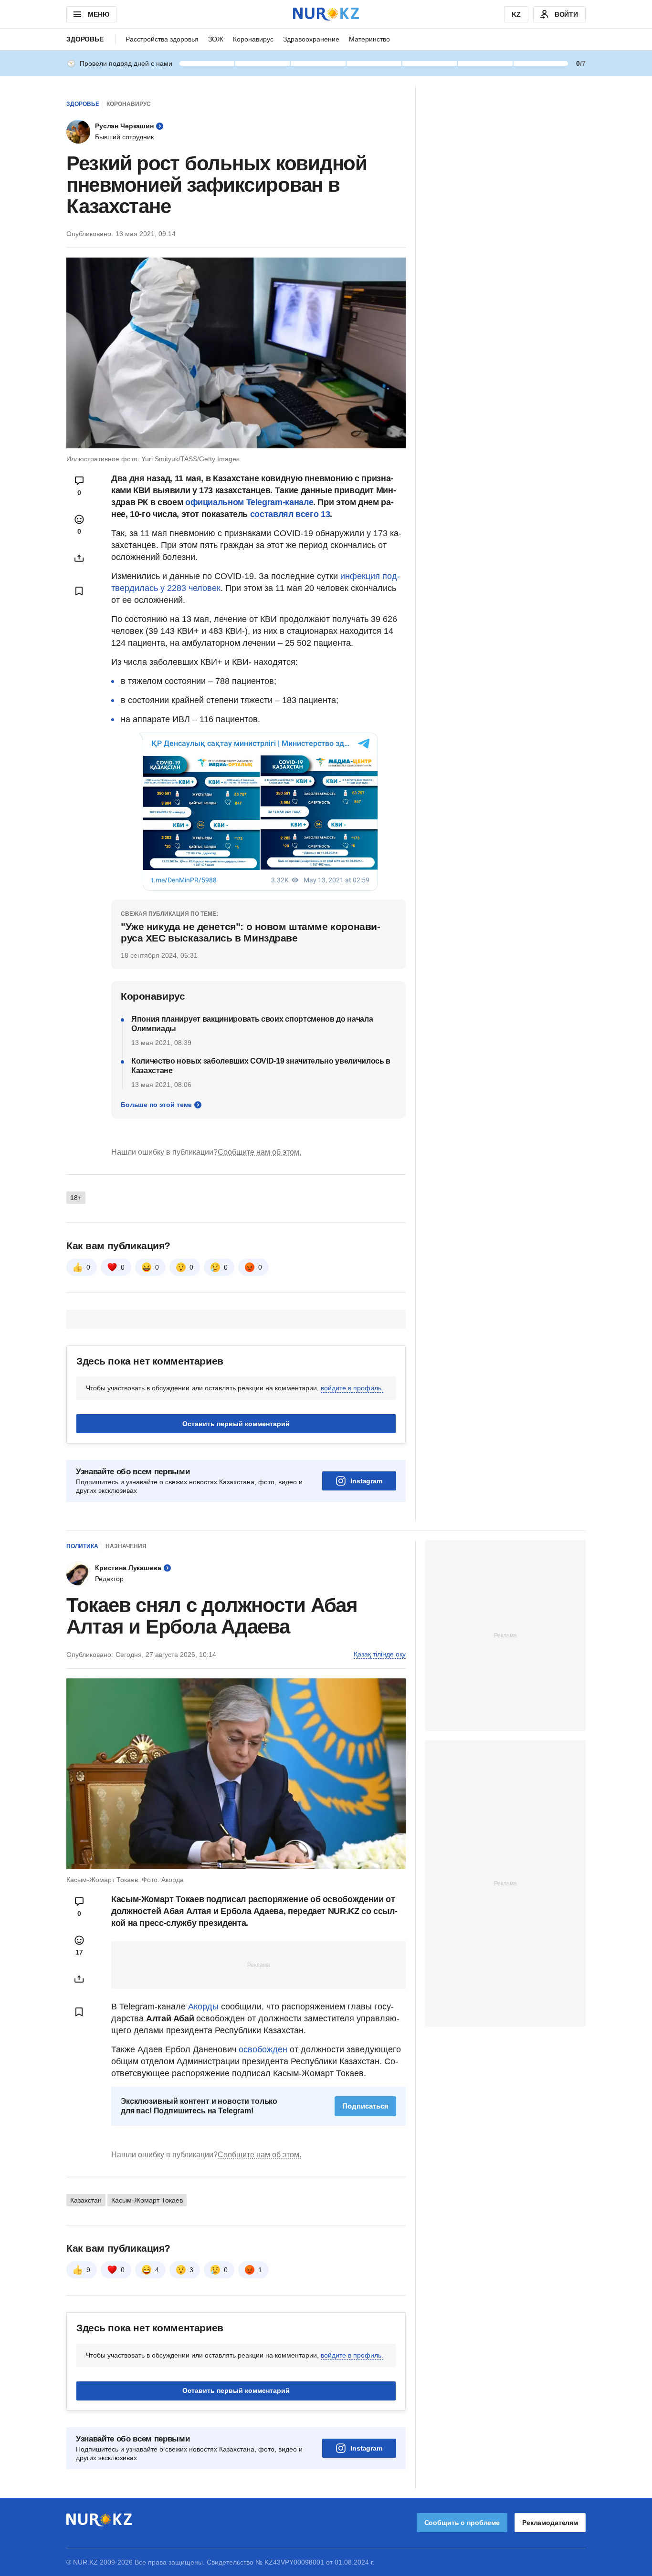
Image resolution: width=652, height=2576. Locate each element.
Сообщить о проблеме (462, 2523)
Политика (82, 1546)
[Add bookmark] (79, 591)
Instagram (366, 1481)
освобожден (263, 2049)
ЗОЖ (216, 39)
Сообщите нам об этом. (259, 1152)
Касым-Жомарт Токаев (147, 2200)
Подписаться (365, 2106)
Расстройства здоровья (162, 39)
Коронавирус (253, 39)
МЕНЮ (98, 14)
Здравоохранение (311, 39)
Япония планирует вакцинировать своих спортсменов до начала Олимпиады (252, 1024)
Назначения (126, 1546)
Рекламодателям (550, 2523)
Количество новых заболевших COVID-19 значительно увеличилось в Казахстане (261, 1066)
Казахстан (86, 2200)
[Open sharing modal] (79, 558)
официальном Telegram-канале (249, 502)
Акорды (205, 2007)
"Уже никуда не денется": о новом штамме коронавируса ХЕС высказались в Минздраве (251, 932)
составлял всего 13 (290, 514)
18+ (76, 1198)
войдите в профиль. (352, 1388)
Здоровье (85, 39)
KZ (516, 14)
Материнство (369, 39)
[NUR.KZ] (326, 14)
